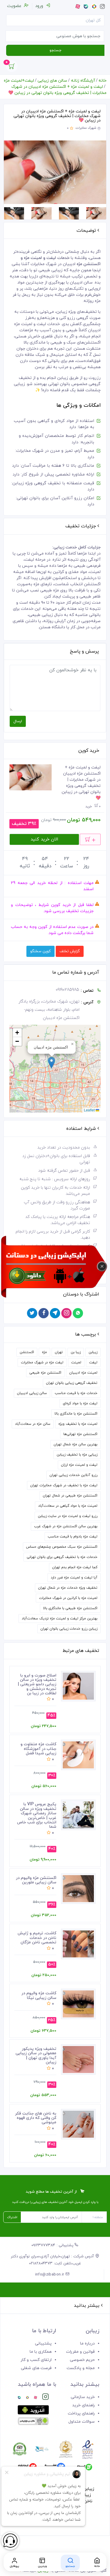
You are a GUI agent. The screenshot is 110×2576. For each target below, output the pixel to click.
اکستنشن (27, 1352)
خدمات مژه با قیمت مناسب (76, 1393)
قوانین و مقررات (80, 2352)
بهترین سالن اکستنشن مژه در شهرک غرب (66, 1526)
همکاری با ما (41, 2352)
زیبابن (93, 1352)
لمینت (76, 1362)
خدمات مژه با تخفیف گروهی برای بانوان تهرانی (62, 1557)
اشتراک (12, 2217)
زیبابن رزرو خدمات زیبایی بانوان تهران (69, 1629)
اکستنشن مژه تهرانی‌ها (80, 1434)
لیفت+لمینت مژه (19, 81)
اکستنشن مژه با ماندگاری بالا (76, 1414)
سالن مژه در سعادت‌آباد (33, 1424)
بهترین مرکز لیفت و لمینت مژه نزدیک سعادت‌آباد (60, 1619)
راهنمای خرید (83, 2405)
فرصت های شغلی (36, 2368)
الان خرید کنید (44, 839)
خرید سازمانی (83, 2397)
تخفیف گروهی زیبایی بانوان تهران (72, 1383)
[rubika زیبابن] (27, 2398)
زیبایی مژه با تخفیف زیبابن (77, 1455)
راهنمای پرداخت (81, 2413)
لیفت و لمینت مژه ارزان (79, 1465)
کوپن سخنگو (40, 951)
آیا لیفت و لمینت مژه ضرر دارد (74, 1578)
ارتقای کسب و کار (36, 2360)
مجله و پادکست (81, 2368)
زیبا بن (76, 1352)
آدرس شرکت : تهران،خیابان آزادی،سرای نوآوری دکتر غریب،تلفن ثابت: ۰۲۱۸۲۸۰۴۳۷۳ (53, 2260)
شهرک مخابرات (86, 128)
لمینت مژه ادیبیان (83, 1373)
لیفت (93, 1362)
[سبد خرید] (12, 68)
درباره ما (87, 2344)
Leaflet (90, 1110)
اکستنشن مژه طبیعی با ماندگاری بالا (70, 1608)
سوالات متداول (82, 2422)
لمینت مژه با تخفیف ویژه (78, 1424)
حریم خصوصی (82, 2360)
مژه (44, 1352)
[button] (51, 1063)
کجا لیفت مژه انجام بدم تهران (75, 1567)
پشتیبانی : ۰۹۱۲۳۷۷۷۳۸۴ (53, 2245)
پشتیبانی (43, 2344)
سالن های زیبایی (52, 81)
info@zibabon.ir (50, 2275)
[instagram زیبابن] (46, 2398)
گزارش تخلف (70, 951)
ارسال (18, 721)
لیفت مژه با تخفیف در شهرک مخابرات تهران (64, 1485)
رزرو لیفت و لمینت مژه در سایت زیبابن (68, 1516)
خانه (103, 81)
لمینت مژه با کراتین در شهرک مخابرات (68, 1598)
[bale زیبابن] (19, 2398)
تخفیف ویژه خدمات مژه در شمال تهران (68, 1588)
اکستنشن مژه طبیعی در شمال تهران (70, 1496)
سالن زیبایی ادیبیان (32, 1393)
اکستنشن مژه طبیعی (45, 1373)
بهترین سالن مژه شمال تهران (76, 1444)
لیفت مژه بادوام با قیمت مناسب (73, 1537)
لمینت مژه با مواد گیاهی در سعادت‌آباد (68, 1506)
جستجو (55, 50)
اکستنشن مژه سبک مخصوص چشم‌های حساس (62, 1547)
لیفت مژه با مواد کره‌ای (80, 1403)
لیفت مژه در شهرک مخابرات (42, 1362)
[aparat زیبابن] (35, 2398)
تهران (59, 1352)
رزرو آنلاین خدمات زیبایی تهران (73, 1475)
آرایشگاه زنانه (83, 81)
